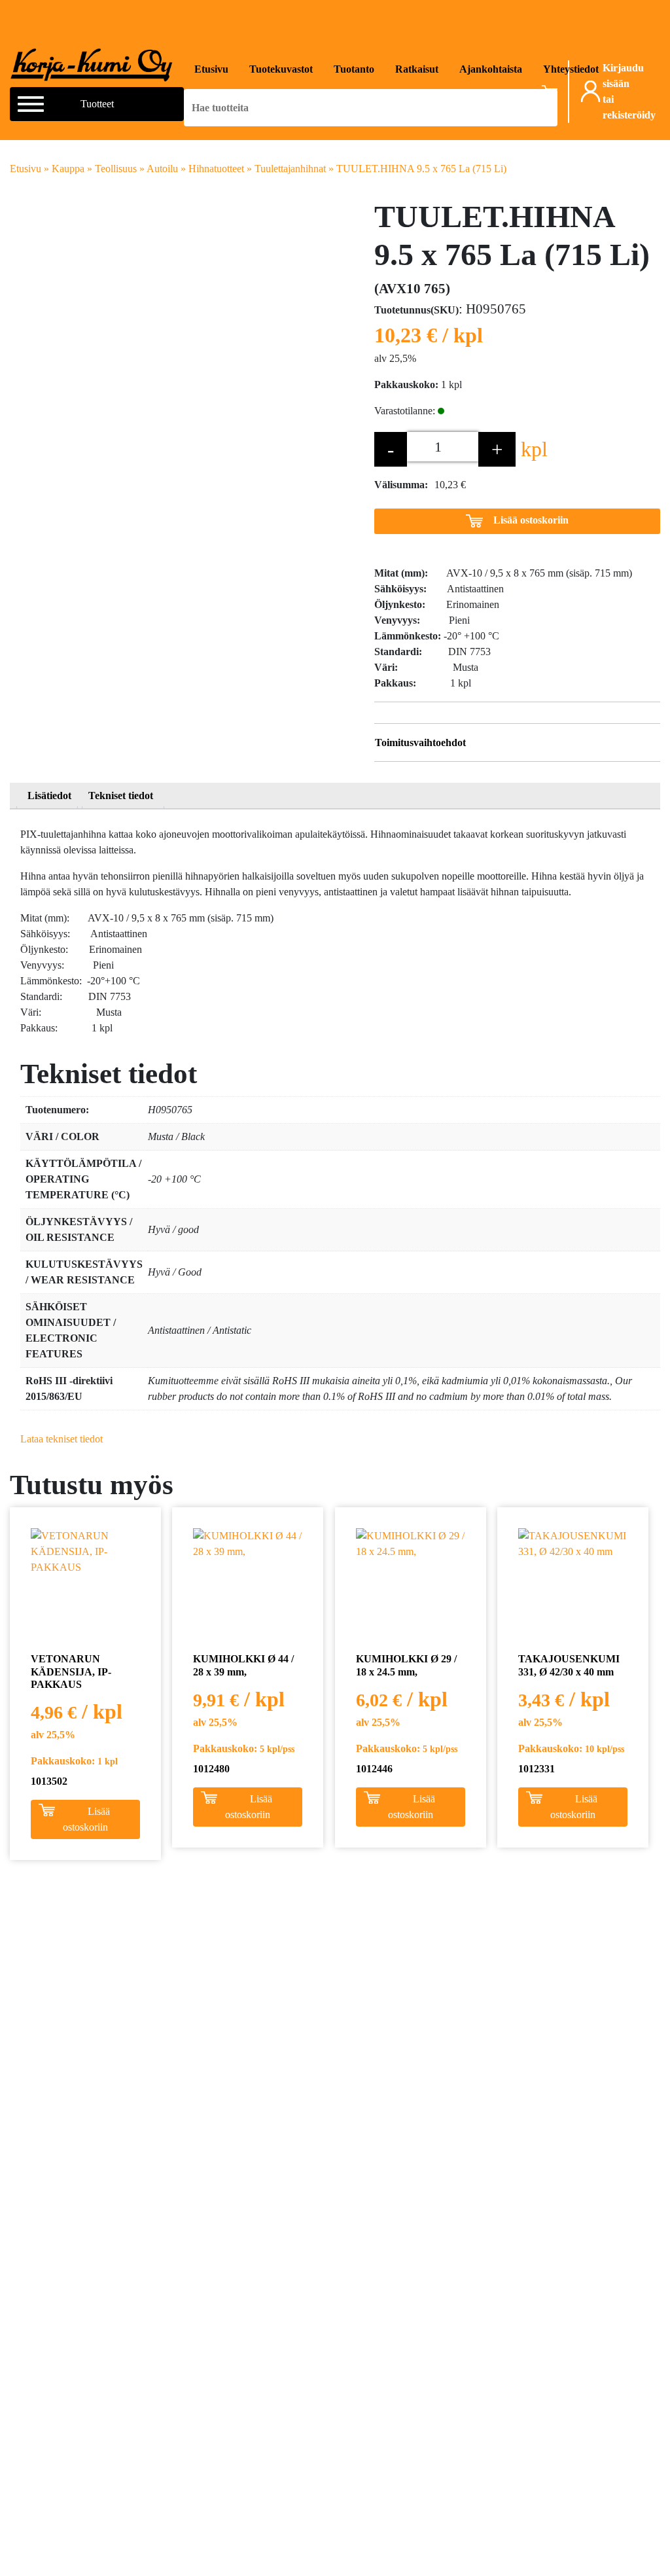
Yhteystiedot (571, 69)
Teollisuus (116, 169)
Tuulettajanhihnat (290, 169)
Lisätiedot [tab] (49, 796)
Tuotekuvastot (281, 69)
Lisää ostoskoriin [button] (86, 1819)
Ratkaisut (417, 69)
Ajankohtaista (491, 69)
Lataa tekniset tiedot (62, 1439)
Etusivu (211, 69)
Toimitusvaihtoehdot (420, 742)
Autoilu (162, 169)
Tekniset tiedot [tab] (121, 796)
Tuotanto (354, 69)
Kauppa (68, 169)
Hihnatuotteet (216, 169)
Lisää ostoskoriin (531, 520)
